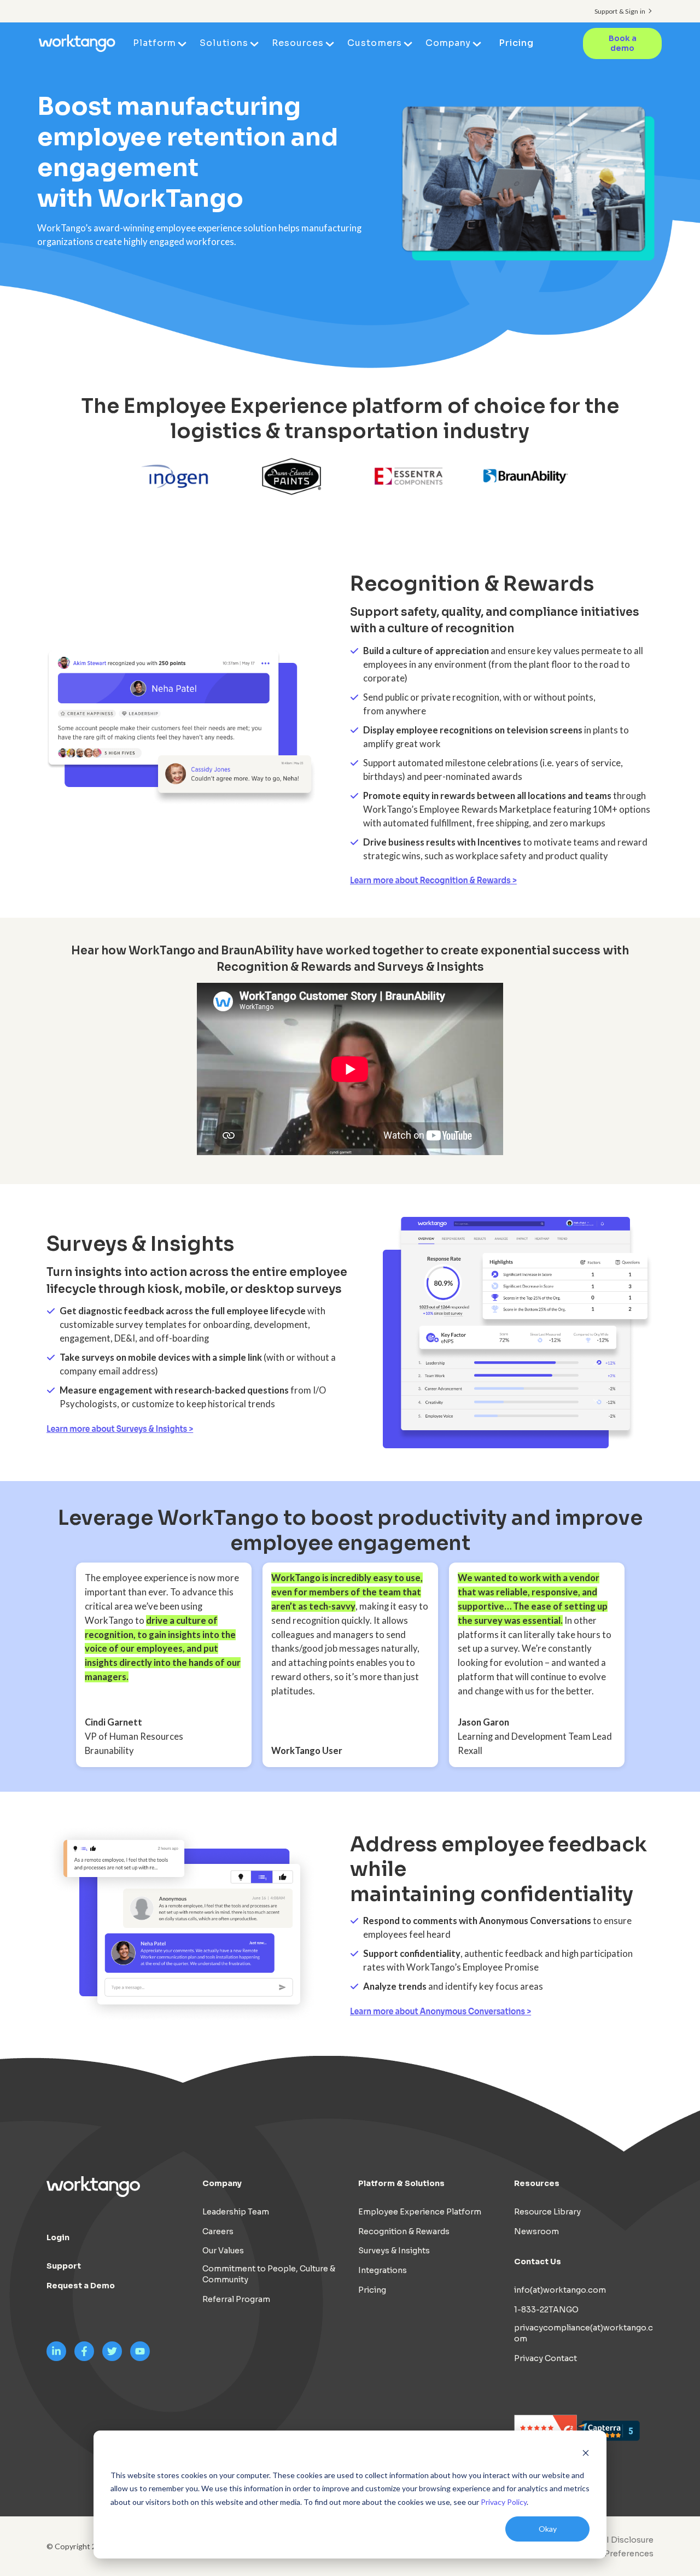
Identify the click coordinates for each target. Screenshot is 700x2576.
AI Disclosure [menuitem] (627, 2540)
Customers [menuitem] (374, 43)
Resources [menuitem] (298, 43)
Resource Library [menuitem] (547, 2212)
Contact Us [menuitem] (538, 2262)
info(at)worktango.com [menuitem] (560, 2290)
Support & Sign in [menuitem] (620, 11)
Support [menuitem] (64, 2266)
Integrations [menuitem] (383, 2270)
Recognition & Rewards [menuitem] (404, 2231)
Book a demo (623, 43)
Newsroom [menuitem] (536, 2231)
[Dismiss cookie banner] (586, 2454)
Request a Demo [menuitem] (81, 2286)
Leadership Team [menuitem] (236, 2212)
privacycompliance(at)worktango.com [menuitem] (584, 2333)
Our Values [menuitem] (223, 2251)
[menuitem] (611, 2554)
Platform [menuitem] (154, 43)
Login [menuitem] (58, 2237)
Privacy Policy (504, 2502)
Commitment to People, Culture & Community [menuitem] (269, 2274)
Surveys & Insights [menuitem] (394, 2251)
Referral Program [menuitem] (236, 2299)
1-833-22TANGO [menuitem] (546, 2310)
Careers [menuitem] (218, 2231)
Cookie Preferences (614, 2554)
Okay (548, 2529)
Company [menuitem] (448, 43)
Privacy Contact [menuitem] (546, 2358)
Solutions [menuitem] (224, 43)
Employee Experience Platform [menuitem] (420, 2212)
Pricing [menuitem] (516, 43)
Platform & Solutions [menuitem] (401, 2183)
